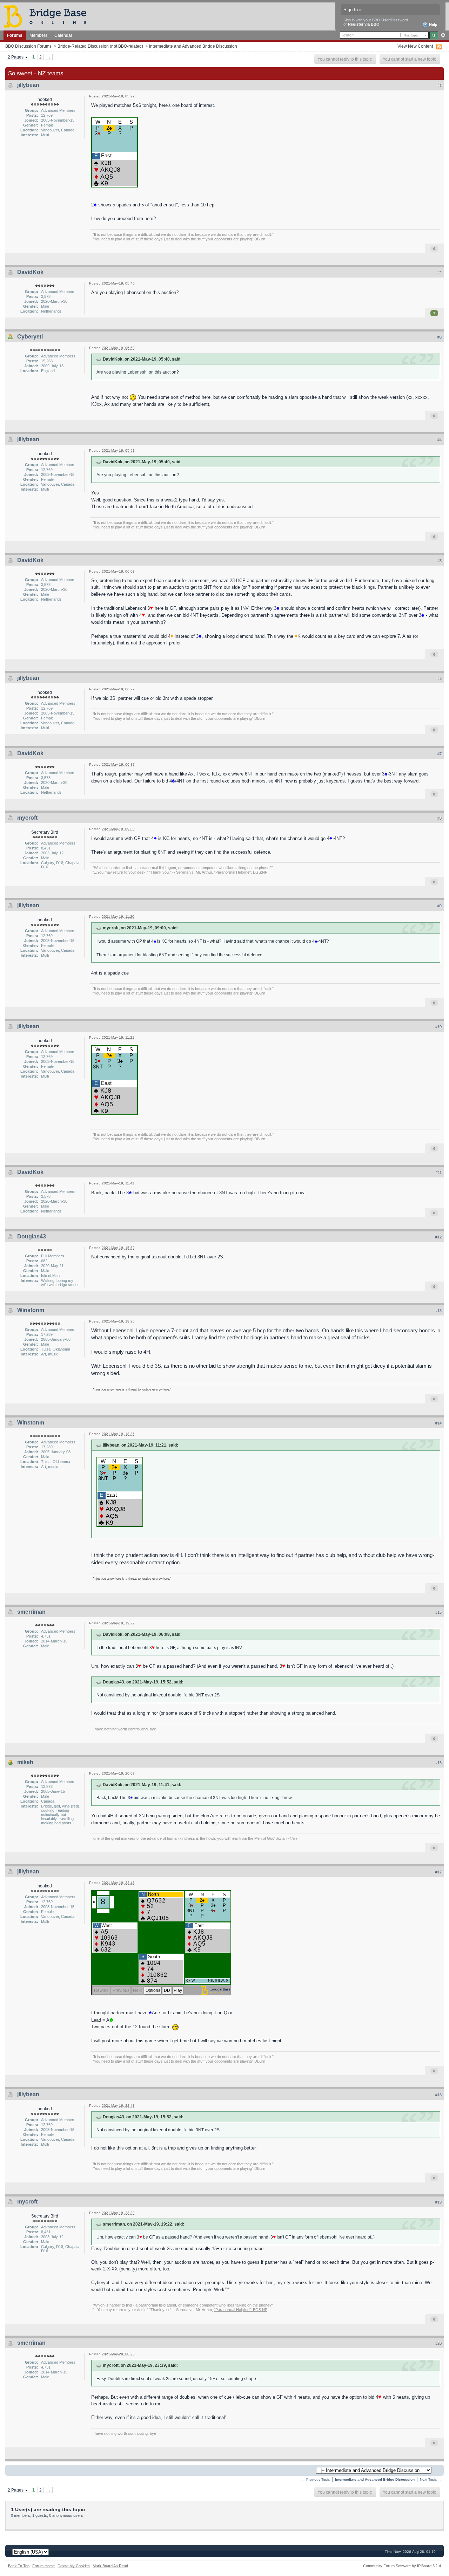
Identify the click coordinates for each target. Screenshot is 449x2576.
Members (38, 35)
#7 (440, 754)
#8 (440, 818)
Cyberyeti (30, 337)
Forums (15, 35)
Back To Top (19, 2566)
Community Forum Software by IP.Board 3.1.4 (402, 2566)
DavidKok (30, 272)
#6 (440, 678)
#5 (440, 561)
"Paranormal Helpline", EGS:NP (241, 872)
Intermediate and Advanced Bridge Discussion (193, 46)
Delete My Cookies (74, 2566)
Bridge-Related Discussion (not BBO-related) (100, 46)
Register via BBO (364, 24)
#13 (438, 1311)
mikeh (25, 1762)
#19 (438, 2202)
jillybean (28, 85)
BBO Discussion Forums (28, 46)
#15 (438, 1612)
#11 (439, 1173)
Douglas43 (32, 1236)
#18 (438, 2095)
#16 (438, 1763)
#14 (438, 1423)
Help (433, 25)
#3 (440, 337)
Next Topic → (431, 2479)
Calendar (63, 35)
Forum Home (43, 2566)
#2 (440, 273)
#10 (438, 1027)
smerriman (31, 1612)
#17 (438, 1872)
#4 (440, 440)
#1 (440, 86)
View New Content (415, 46)
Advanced (443, 35)
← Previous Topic (316, 2479)
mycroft (27, 818)
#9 (440, 906)
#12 (438, 1237)
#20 (438, 2343)
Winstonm (31, 1310)
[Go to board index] (48, 16)
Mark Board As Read (110, 2566)
